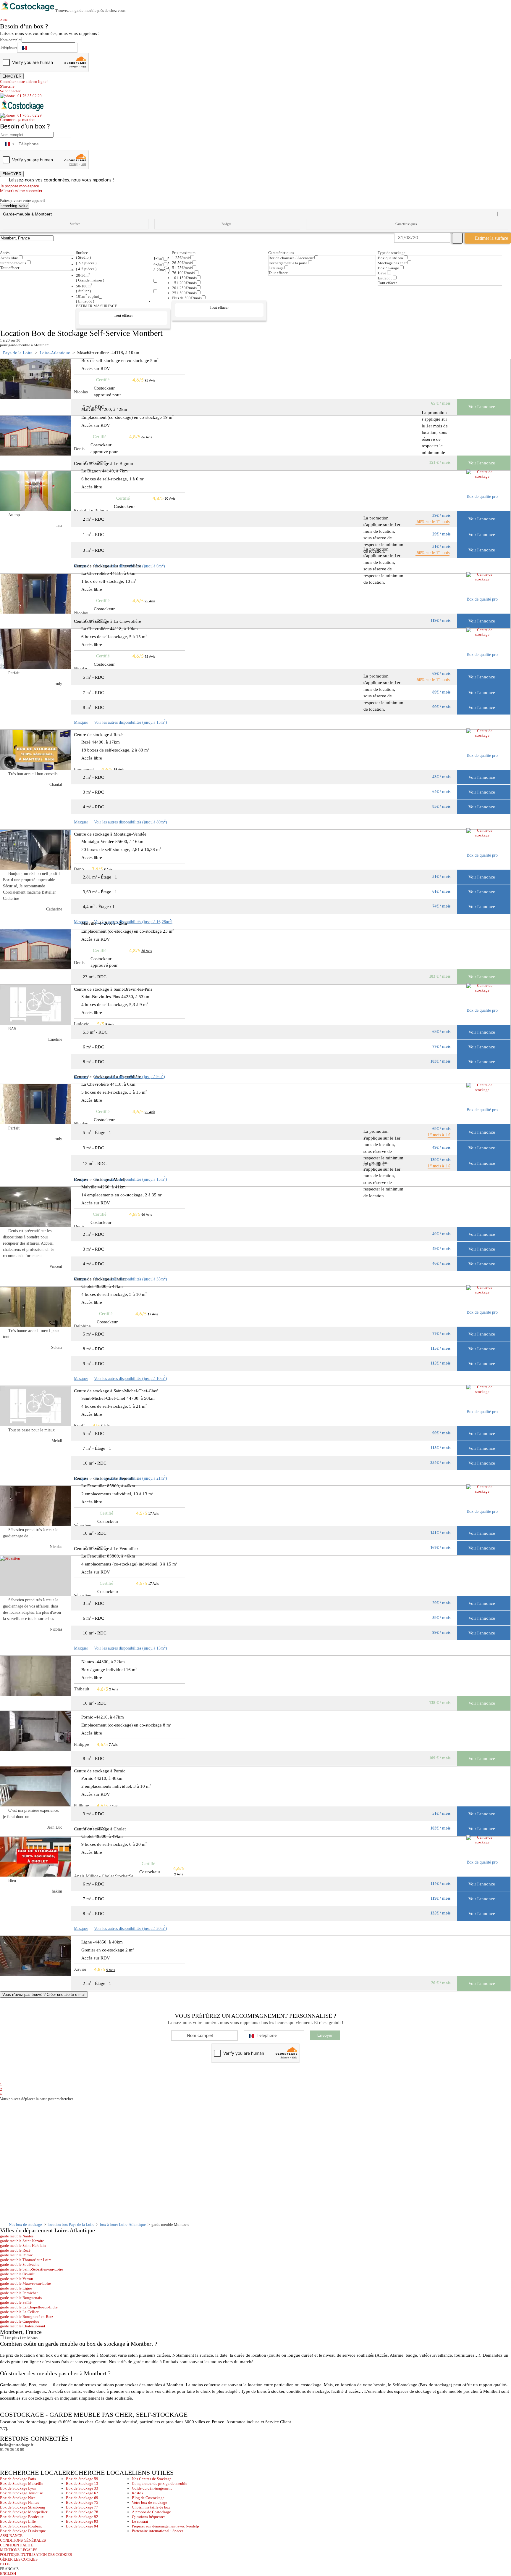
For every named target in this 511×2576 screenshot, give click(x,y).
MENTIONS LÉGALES (19, 2550)
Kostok (138, 2493)
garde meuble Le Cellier (19, 2312)
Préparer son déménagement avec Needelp (165, 2526)
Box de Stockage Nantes (20, 2502)
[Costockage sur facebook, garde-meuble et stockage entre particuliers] (5, 2457)
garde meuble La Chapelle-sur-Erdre (29, 2307)
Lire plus (11, 2338)
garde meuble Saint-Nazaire (22, 2241)
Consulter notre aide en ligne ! (24, 82)
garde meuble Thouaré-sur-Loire (26, 2260)
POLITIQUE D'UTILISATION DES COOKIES (36, 2555)
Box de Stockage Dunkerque (23, 2531)
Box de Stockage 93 (82, 2521)
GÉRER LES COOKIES (19, 2559)
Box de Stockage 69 (82, 2498)
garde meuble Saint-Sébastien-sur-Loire (31, 2269)
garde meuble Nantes (17, 2236)
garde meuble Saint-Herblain (23, 2246)
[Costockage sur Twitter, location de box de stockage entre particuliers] (16, 2457)
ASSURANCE (11, 2536)
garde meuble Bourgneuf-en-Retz (27, 2317)
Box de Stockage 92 (82, 2517)
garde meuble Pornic (16, 2255)
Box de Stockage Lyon (18, 2488)
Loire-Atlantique (55, 353)
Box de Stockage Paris (18, 2479)
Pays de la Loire (18, 353)
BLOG (5, 2564)
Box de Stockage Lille (18, 2521)
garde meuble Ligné (16, 2288)
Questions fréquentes (149, 2517)
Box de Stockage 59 (82, 2479)
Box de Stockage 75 (82, 2502)
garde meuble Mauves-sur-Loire (25, 2283)
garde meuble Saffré (16, 2302)
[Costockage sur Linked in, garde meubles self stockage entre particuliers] (27, 2457)
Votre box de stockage (149, 2502)
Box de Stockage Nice (18, 2498)
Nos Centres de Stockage (152, 2479)
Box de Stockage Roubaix (21, 2526)
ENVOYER (12, 76)
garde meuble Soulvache (20, 2264)
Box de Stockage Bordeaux (22, 2517)
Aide (6, 20)
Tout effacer (10, 268)
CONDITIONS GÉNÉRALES (23, 2540)
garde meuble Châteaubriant (23, 2326)
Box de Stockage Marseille (22, 2484)
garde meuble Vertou (17, 2279)
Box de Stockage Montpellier (24, 2512)
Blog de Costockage (148, 2498)
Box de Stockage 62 (82, 2493)
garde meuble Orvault (17, 2274)
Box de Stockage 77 (82, 2507)
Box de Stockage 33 (82, 2488)
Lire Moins (28, 2338)
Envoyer (325, 2035)
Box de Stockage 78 (82, 2512)
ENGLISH (8, 2573)
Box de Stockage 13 (82, 2484)
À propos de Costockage (151, 2512)
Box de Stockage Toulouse (21, 2493)
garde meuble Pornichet (19, 2293)
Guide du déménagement (152, 2488)
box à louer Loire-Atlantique (123, 2225)
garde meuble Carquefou (20, 2321)
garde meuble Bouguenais (21, 2298)
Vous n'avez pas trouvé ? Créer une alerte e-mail (44, 1995)
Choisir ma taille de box (151, 2507)
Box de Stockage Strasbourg (23, 2507)
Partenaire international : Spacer (157, 2531)
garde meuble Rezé (15, 2250)
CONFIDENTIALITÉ (17, 2545)
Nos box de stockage (25, 2225)
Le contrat (140, 2521)
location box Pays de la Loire (71, 2225)
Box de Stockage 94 (82, 2526)
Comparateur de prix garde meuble (160, 2484)
